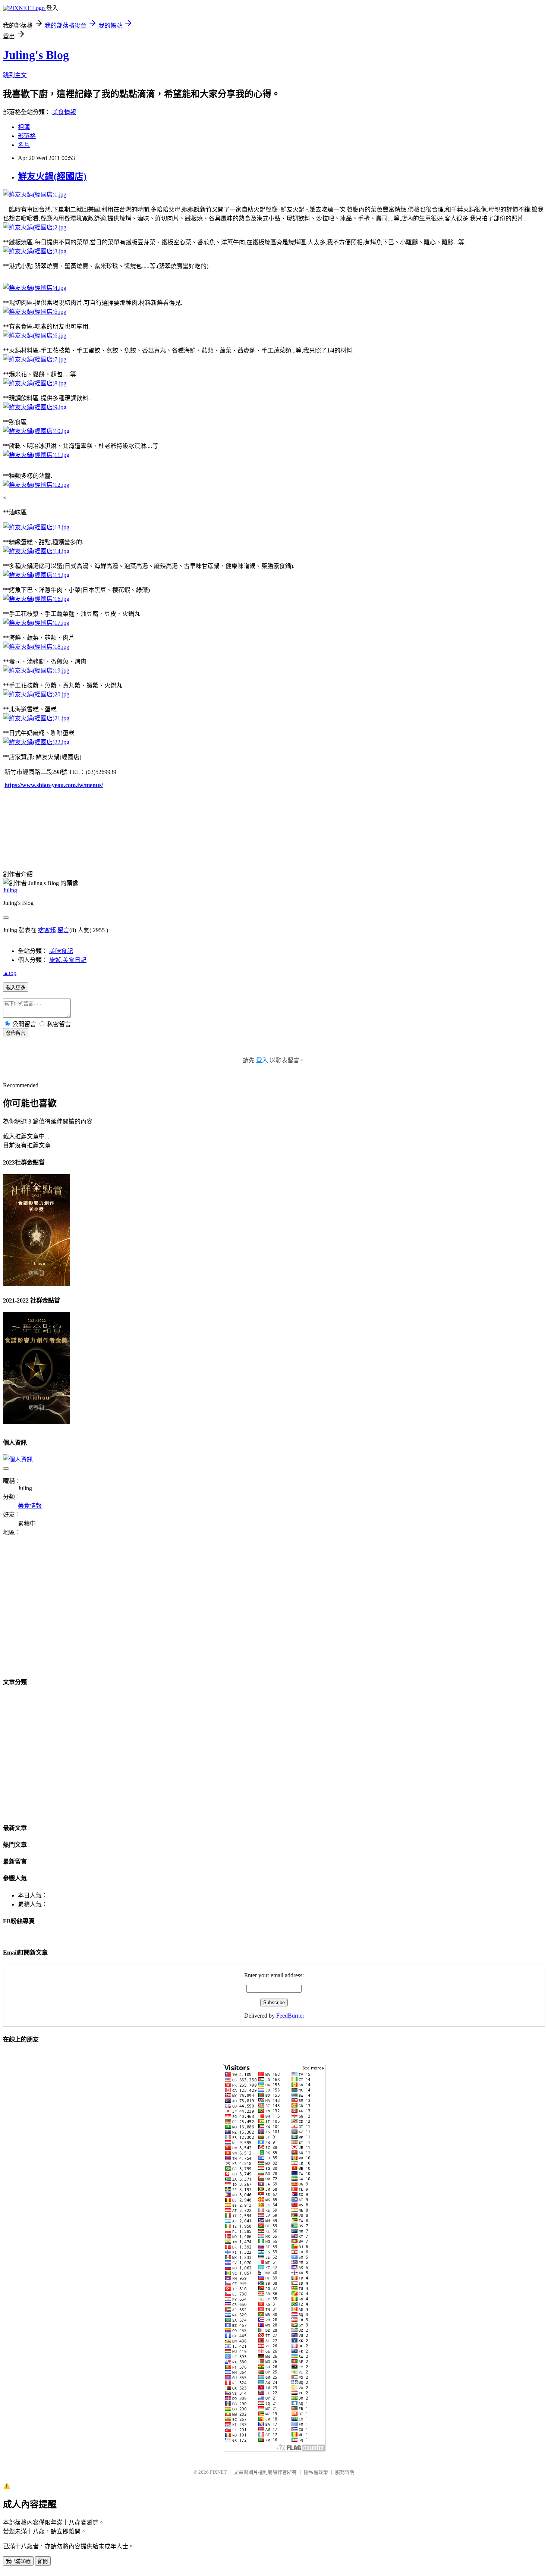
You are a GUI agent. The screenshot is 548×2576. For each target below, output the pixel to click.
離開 (43, 2561)
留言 (63, 930)
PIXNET (218, 2472)
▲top (10, 973)
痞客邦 (47, 930)
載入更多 (16, 988)
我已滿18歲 (18, 2561)
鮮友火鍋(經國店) (52, 176)
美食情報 (64, 112)
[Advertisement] (66, 1611)
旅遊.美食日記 (68, 960)
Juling (10, 890)
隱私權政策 (316, 2472)
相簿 (24, 127)
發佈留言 (16, 1033)
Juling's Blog (36, 55)
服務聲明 (345, 2472)
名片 (24, 145)
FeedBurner (290, 2016)
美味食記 (61, 951)
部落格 (27, 136)
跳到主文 (15, 75)
